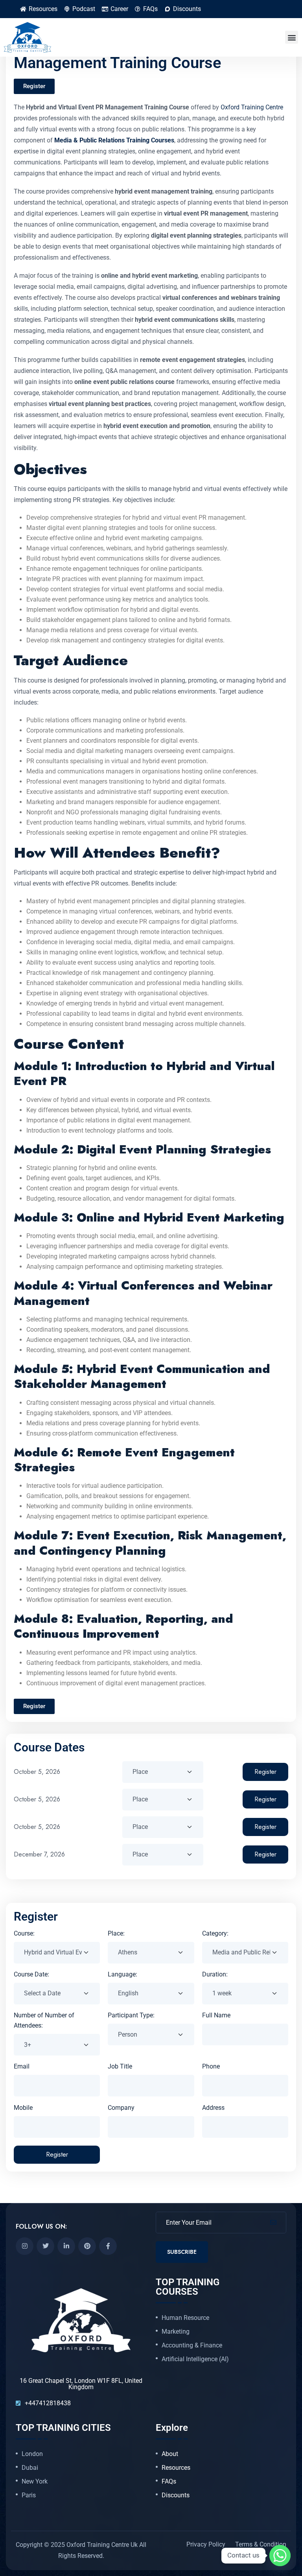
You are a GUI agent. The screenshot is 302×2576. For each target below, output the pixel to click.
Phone (211, 2066)
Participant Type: (131, 2015)
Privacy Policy (206, 2544)
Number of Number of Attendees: (44, 2020)
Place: (116, 1933)
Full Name (216, 2015)
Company (121, 2108)
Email (22, 2066)
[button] (292, 37)
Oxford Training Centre (252, 107)
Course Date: (31, 1974)
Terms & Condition (261, 2544)
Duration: (215, 1974)
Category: (215, 1933)
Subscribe (182, 2252)
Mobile (23, 2108)
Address (213, 2108)
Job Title (120, 2066)
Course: (24, 1933)
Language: (122, 1974)
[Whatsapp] (280, 2556)
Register (265, 1772)
